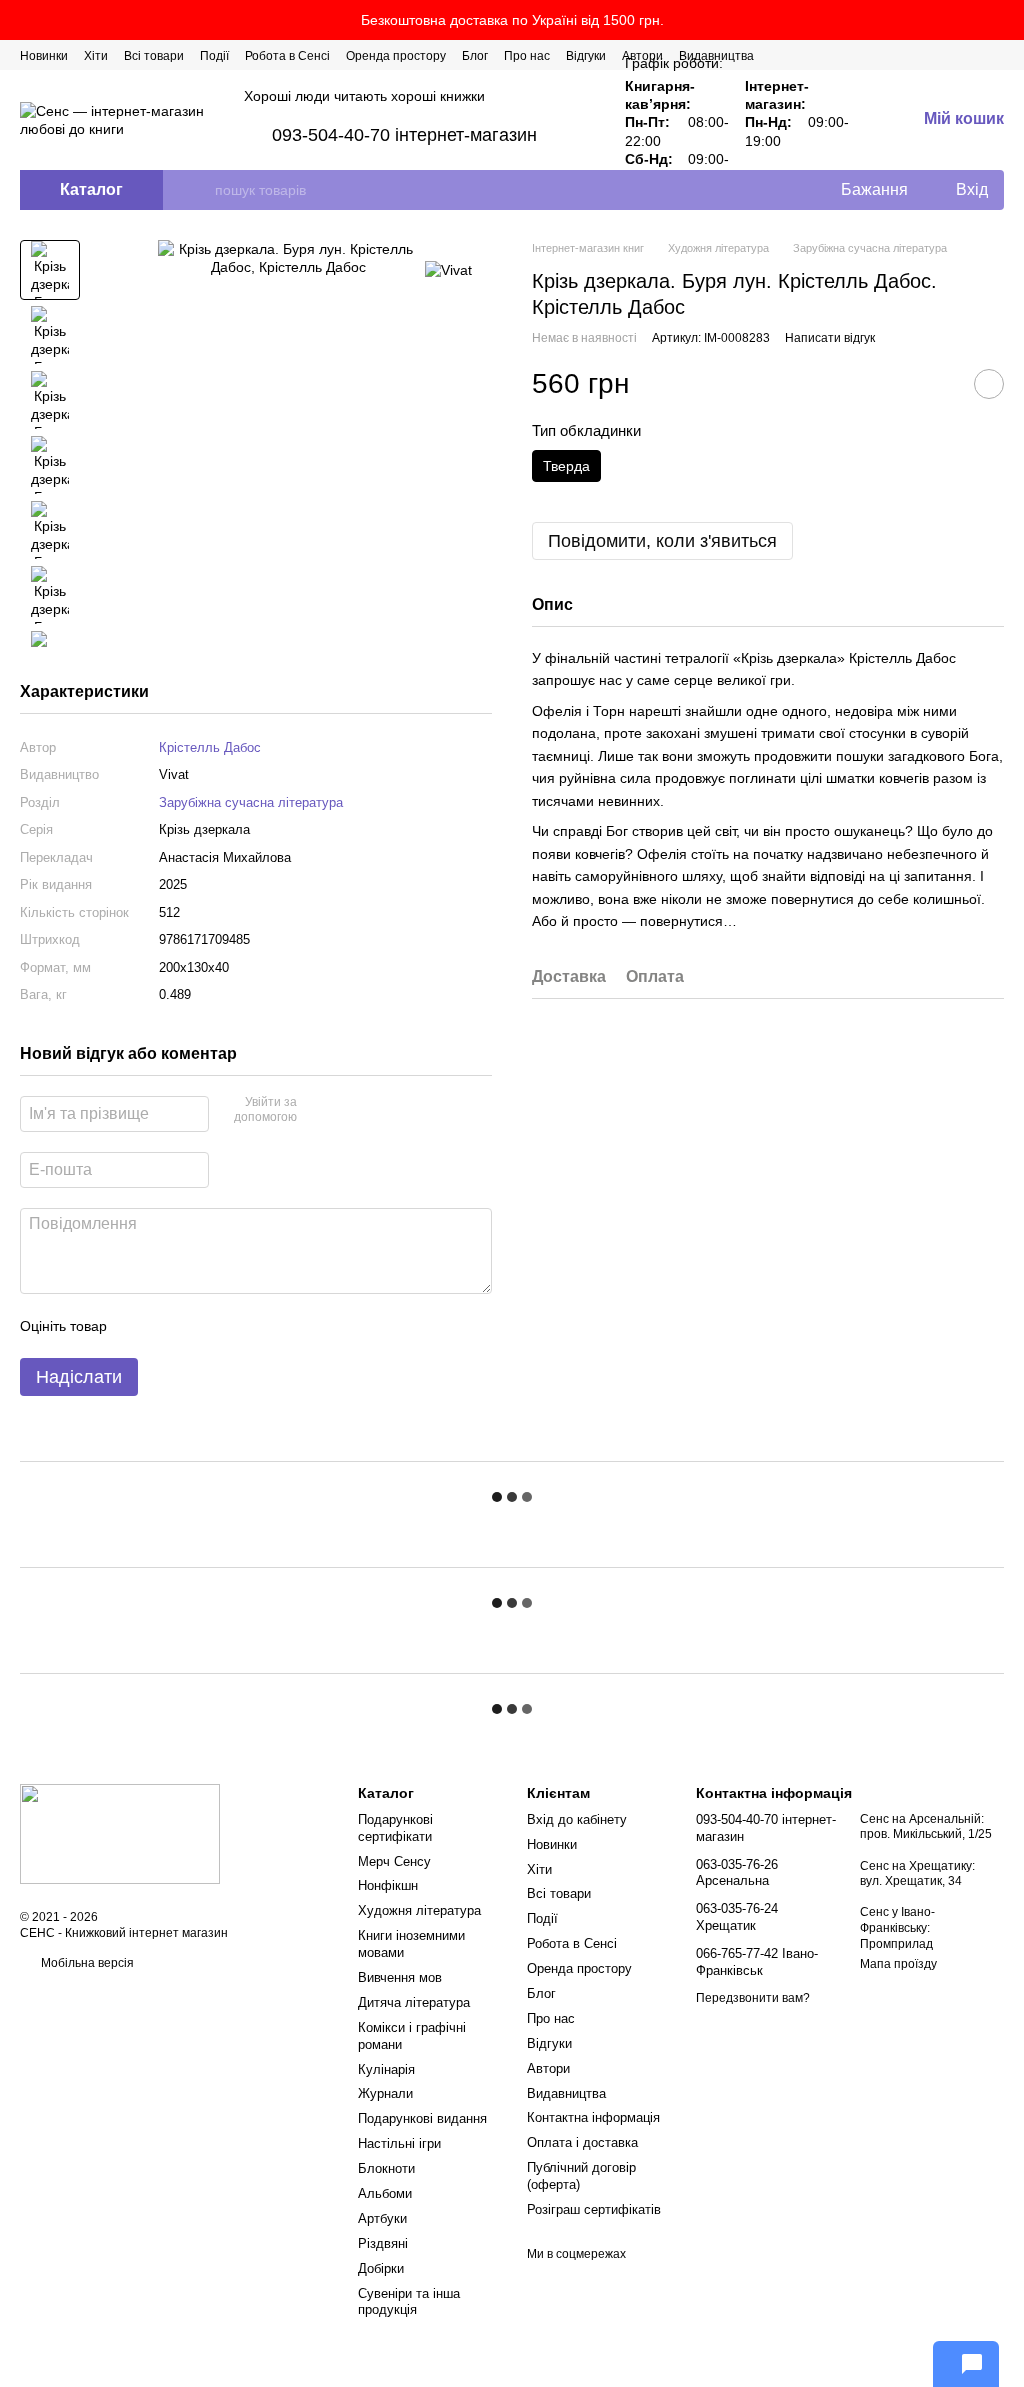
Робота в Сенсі (287, 56)
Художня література (419, 1910)
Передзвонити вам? (753, 1998)
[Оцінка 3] (204, 1326)
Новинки (44, 56)
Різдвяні (383, 2243)
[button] (1008, 20)
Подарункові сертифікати (395, 1828)
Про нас (527, 56)
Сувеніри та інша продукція (409, 2302)
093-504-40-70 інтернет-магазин (404, 135)
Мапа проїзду (898, 1964)
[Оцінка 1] (140, 1326)
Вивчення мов (400, 1977)
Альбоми (385, 2193)
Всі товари (154, 56)
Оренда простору (396, 56)
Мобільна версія (86, 1963)
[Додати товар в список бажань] (989, 384)
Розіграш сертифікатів (594, 2209)
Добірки (381, 2268)
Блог (475, 56)
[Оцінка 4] (236, 1326)
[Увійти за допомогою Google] (351, 1111)
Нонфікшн (388, 1885)
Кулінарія (386, 2069)
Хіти (96, 56)
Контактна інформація (593, 2117)
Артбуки (382, 2218)
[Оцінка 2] (172, 1326)
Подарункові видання (422, 2118)
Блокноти (386, 2168)
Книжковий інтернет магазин (146, 1933)
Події (214, 56)
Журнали (385, 2093)
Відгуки (586, 56)
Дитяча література (414, 2002)
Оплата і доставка (582, 2142)
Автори (548, 2068)
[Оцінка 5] (268, 1326)
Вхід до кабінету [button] (577, 1819)
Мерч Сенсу (394, 1861)
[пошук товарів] (199, 190)
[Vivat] (448, 269)
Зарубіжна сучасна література (251, 802)
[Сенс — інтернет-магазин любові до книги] (120, 1833)
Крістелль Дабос (210, 747)
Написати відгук (830, 338)
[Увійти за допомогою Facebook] (319, 1111)
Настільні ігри (399, 2143)
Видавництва (566, 2093)
